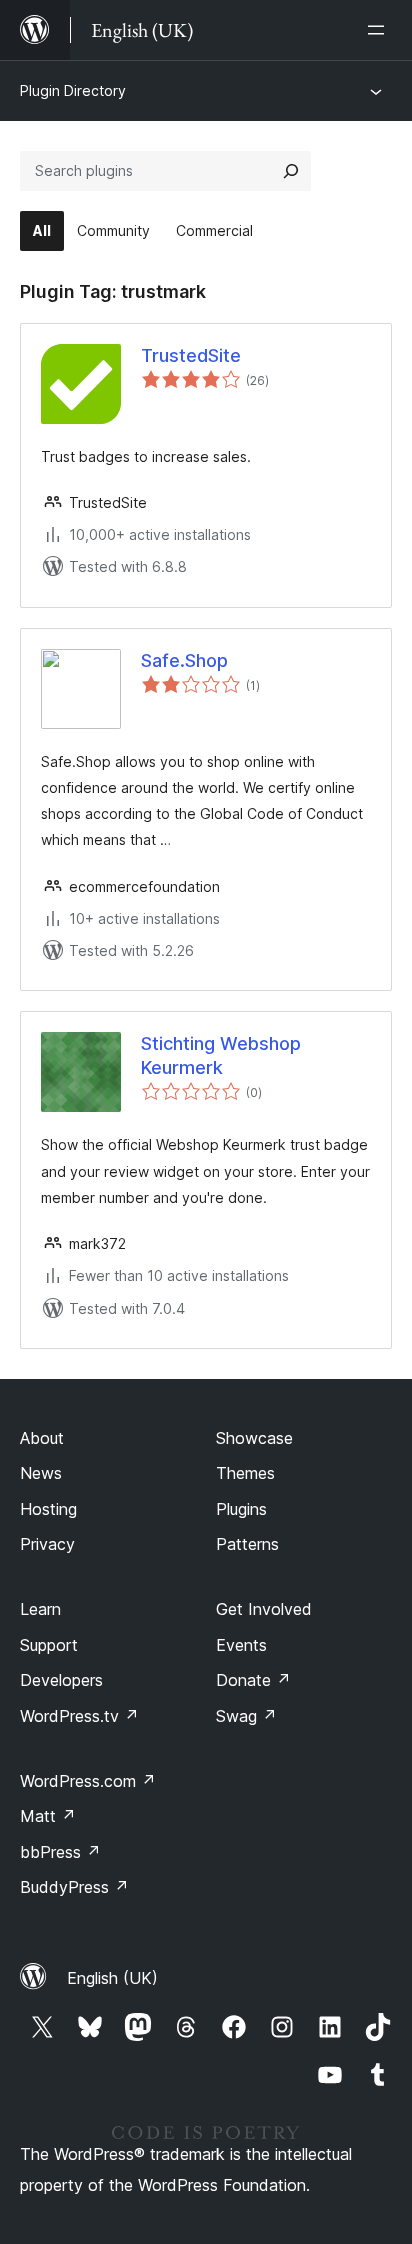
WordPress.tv (79, 1716)
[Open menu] (380, 30)
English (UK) (112, 1978)
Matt (48, 1816)
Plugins (241, 1509)
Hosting (48, 1509)
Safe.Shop (184, 660)
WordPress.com (88, 1781)
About (42, 1438)
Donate (253, 1680)
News (41, 1473)
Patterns (247, 1544)
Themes (245, 1473)
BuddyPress (74, 1887)
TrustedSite (191, 355)
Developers (61, 1680)
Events (241, 1645)
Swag (246, 1716)
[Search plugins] (291, 171)
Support (49, 1645)
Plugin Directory (73, 90)
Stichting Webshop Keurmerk (221, 1055)
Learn (40, 1609)
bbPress (60, 1852)
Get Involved (264, 1609)
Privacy (47, 1544)
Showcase (254, 1438)
